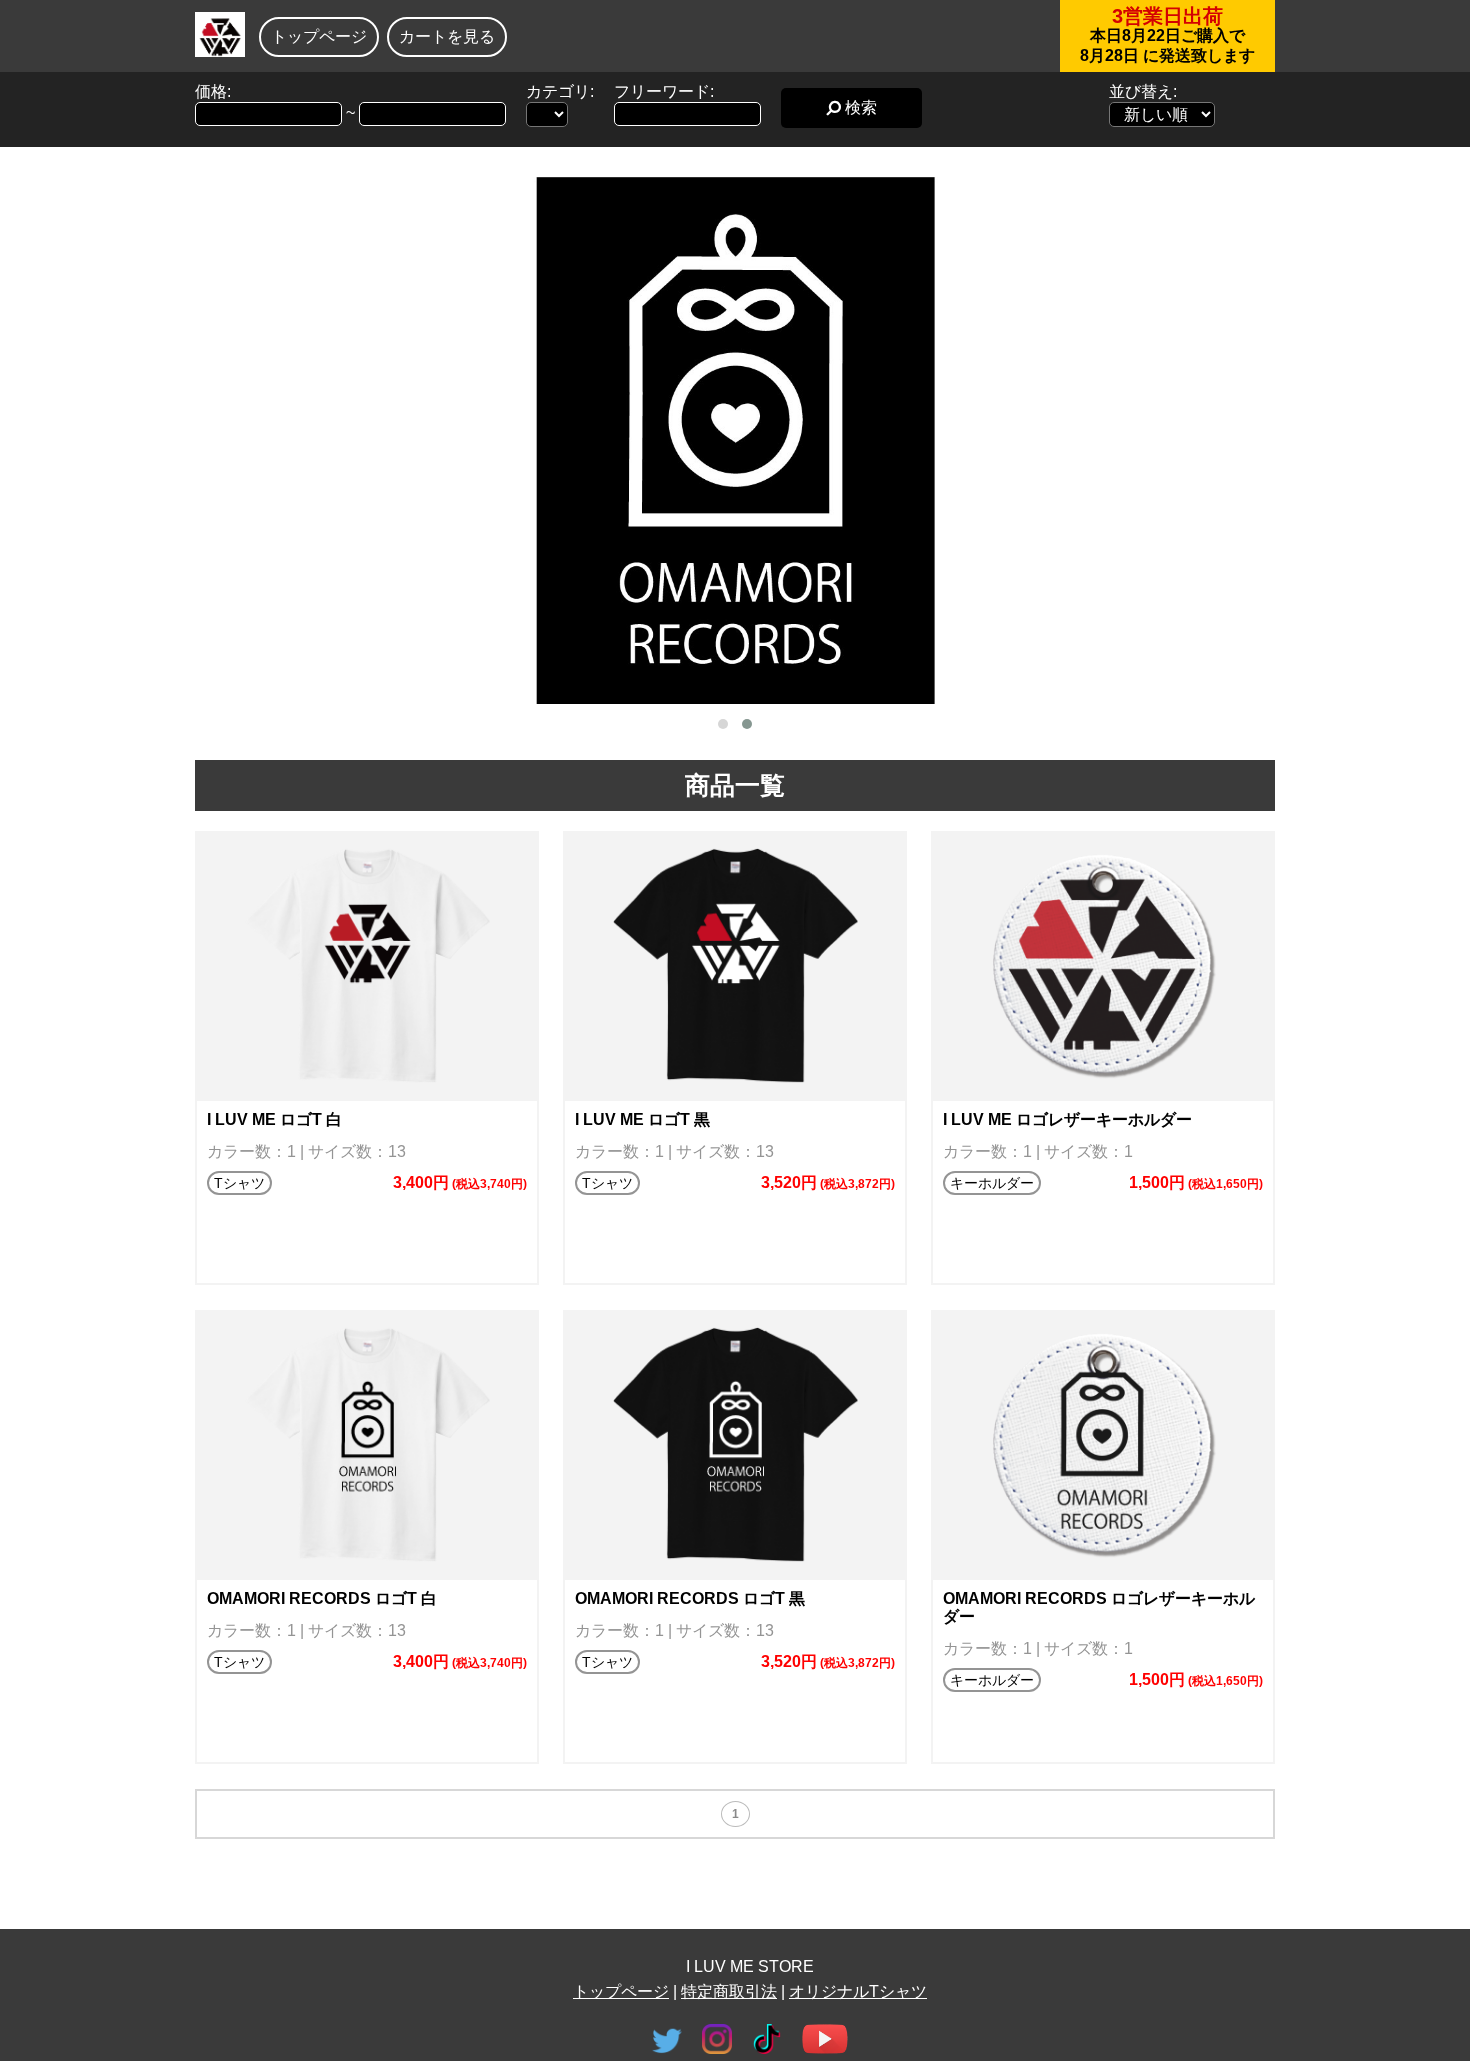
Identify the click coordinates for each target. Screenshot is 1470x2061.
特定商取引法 (729, 1991)
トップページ (319, 36)
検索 (859, 107)
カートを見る (447, 36)
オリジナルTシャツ (858, 1991)
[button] (723, 724)
